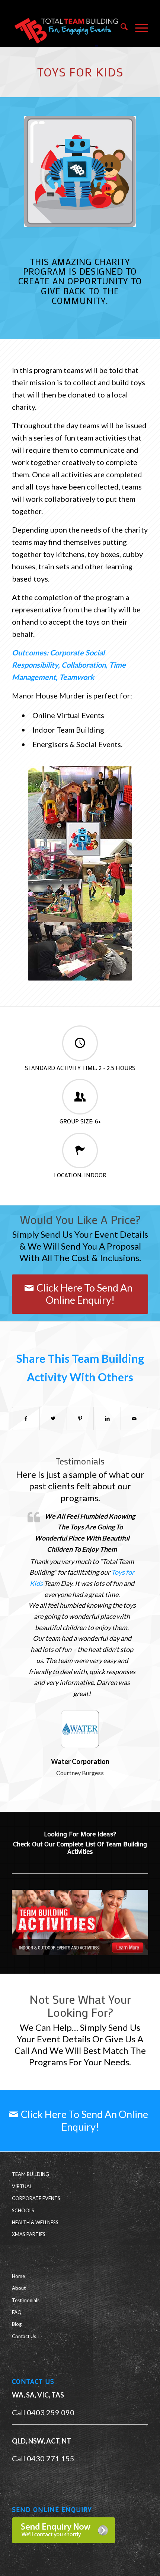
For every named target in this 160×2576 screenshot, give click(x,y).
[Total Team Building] (66, 28)
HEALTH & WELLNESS (35, 2222)
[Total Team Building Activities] (80, 1922)
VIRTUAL (22, 2186)
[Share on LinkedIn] (107, 1419)
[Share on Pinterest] (80, 1419)
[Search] (120, 28)
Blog (17, 2324)
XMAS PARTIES (29, 2234)
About (19, 2288)
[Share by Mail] (134, 1419)
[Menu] (138, 28)
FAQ (17, 2312)
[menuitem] (120, 28)
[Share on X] (53, 1419)
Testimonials (26, 2300)
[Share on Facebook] (26, 1419)
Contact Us (24, 2336)
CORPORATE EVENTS (36, 2198)
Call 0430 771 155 (43, 2458)
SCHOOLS (23, 2210)
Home (18, 2276)
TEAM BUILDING (31, 2174)
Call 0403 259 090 (43, 2412)
